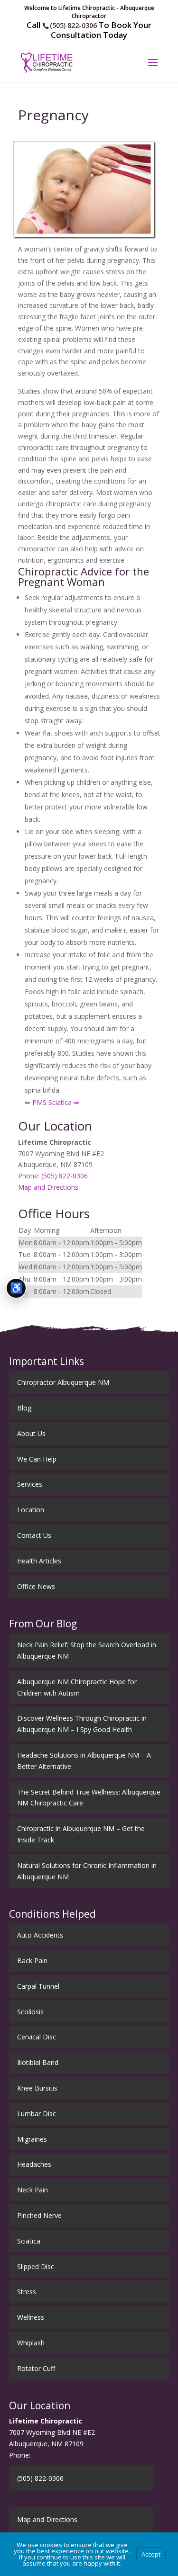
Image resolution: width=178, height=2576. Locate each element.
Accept (151, 2554)
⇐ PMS (36, 1102)
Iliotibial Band (38, 2062)
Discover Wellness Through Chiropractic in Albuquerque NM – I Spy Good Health (82, 1724)
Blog (24, 1408)
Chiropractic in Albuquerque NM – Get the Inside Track (81, 1834)
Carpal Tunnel (38, 1986)
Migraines (32, 2139)
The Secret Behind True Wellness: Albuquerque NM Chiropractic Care (89, 1798)
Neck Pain (33, 2190)
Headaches (34, 2164)
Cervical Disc (37, 2037)
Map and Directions (48, 1187)
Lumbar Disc (37, 2114)
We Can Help (37, 1459)
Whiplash (31, 2343)
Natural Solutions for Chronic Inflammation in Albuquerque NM (87, 1871)
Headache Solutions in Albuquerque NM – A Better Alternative (84, 1761)
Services (30, 1484)
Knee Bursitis (37, 2088)
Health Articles (39, 1561)
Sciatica (29, 2241)
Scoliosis (30, 2012)
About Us (31, 1433)
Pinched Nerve (39, 2215)
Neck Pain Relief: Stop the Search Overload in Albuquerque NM (87, 1650)
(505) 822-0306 (73, 25)
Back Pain (32, 1961)
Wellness (31, 2317)
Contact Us (34, 1535)
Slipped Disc (36, 2266)
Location (31, 1510)
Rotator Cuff (36, 2368)
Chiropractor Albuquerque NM (63, 1382)
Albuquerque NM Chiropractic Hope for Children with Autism (77, 1687)
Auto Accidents (40, 1935)
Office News (36, 1586)
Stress (27, 2292)
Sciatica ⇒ (64, 1102)
